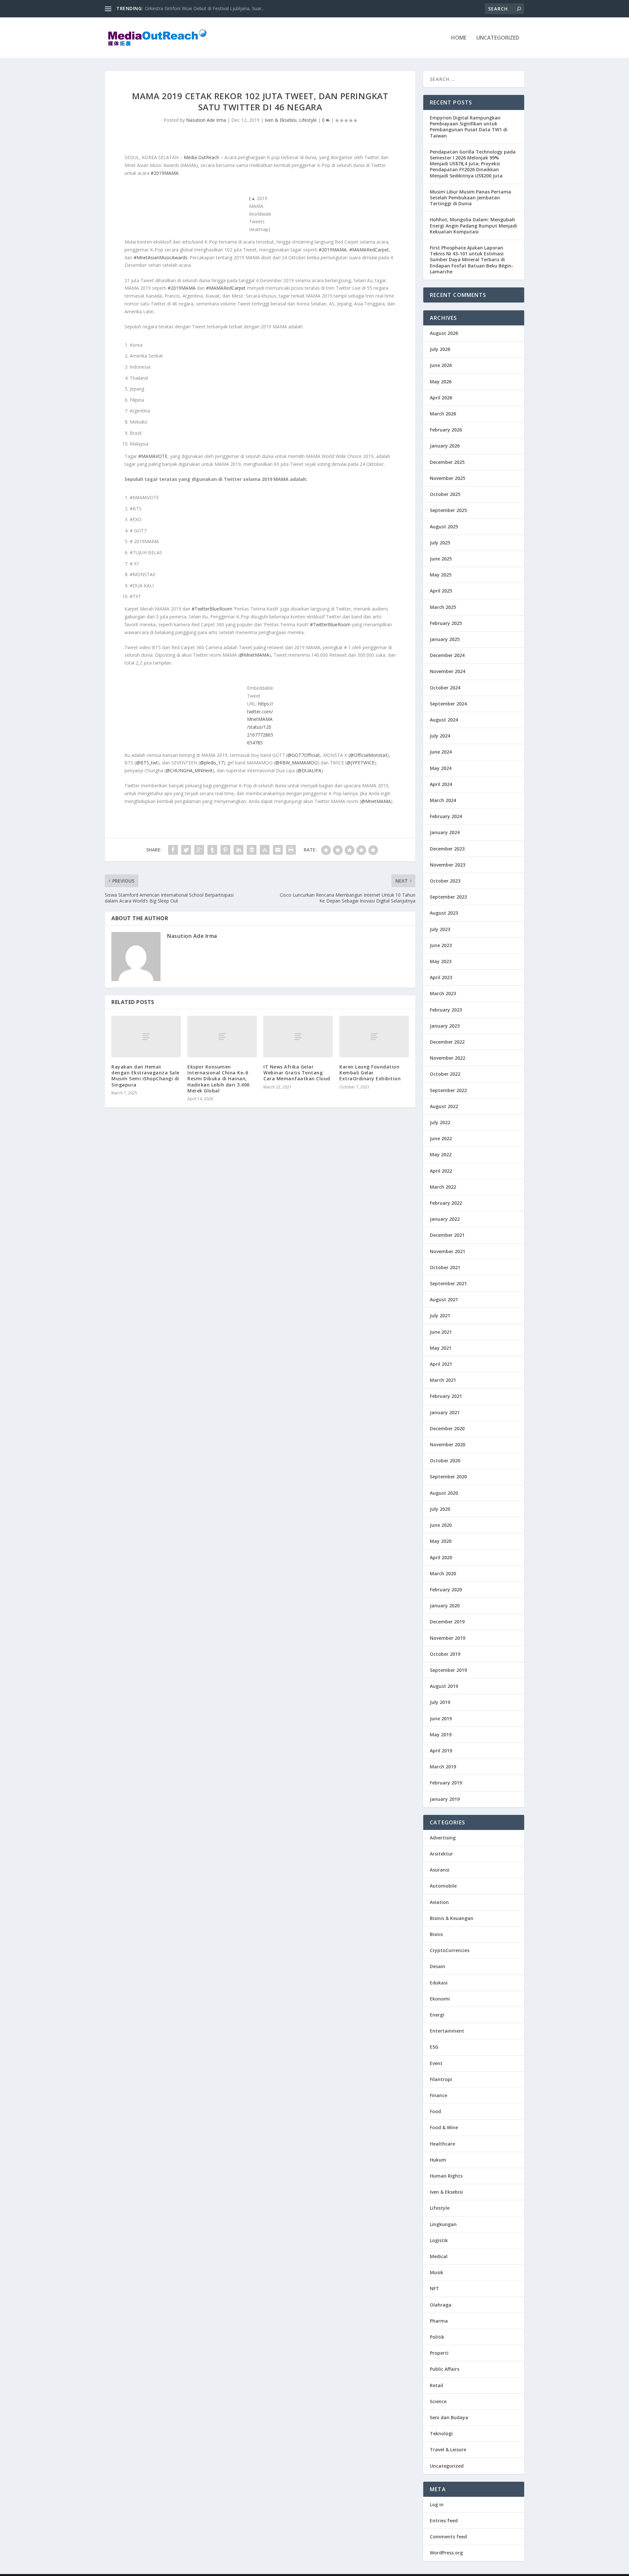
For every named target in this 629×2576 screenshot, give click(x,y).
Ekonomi (440, 1999)
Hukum (438, 2160)
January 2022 (445, 1219)
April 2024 (441, 784)
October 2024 (445, 688)
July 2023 (440, 929)
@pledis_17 (212, 763)
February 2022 (446, 1203)
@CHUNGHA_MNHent (189, 770)
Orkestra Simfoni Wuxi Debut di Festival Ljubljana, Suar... (205, 8)
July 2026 (440, 349)
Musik (437, 2272)
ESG (434, 2047)
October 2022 (445, 1074)
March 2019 (443, 1767)
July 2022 (440, 1122)
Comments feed (448, 2537)
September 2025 (448, 510)
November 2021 (448, 1251)
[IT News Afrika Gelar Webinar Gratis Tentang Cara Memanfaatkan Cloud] (298, 1037)
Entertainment (447, 2031)
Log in (437, 2504)
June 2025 (441, 559)
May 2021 (441, 1348)
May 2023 (441, 961)
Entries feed (444, 2521)
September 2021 (448, 1283)
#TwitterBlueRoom (212, 609)
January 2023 (445, 1026)
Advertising (443, 1838)
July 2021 (440, 1315)
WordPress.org (446, 2553)
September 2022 (448, 1090)
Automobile (443, 1886)
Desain (438, 1966)
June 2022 (441, 1138)
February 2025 (446, 623)
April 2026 (441, 398)
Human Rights (446, 2176)
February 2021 (446, 1396)
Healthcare (442, 2144)
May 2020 (441, 1541)
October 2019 (445, 1654)
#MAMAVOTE (153, 456)
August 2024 (444, 720)
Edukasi (439, 1983)
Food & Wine (444, 2127)
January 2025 (445, 639)
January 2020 (445, 1606)
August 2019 (444, 1686)
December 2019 (447, 1622)
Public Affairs (445, 2369)
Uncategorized (498, 38)
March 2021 (443, 1380)
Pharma (439, 2321)
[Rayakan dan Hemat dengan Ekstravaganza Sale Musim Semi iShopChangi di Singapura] (146, 1037)
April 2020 (441, 1557)
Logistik (439, 2240)
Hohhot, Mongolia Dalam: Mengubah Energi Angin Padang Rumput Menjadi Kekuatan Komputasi (473, 225)
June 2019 (441, 1718)
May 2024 (441, 768)
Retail (437, 2385)
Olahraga (441, 2305)
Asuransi (440, 1870)
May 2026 (441, 382)
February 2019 (446, 1783)
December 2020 (447, 1428)
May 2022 (441, 1154)
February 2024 (446, 816)
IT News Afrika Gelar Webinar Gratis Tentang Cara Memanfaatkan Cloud (297, 1073)
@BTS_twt (147, 763)
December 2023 (447, 849)
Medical (439, 2256)
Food (435, 2111)
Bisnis (436, 1934)
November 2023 (448, 865)
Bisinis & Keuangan (452, 1918)
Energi (437, 2015)
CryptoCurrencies (450, 1950)
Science (438, 2401)
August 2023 (444, 913)
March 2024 (443, 800)
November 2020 (448, 1444)
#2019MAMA (165, 173)
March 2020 (443, 1573)
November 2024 (448, 671)
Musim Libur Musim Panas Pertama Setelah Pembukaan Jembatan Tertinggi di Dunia (470, 198)
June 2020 (441, 1525)
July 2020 (440, 1509)
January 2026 (445, 446)
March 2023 (443, 993)
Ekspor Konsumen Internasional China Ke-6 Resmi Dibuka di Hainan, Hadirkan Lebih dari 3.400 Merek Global (219, 1079)
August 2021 (444, 1299)
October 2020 (445, 1461)
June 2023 (441, 945)
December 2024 (447, 655)
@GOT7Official (303, 755)
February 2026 (446, 430)
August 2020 (444, 1493)
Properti (439, 2353)
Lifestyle (308, 120)
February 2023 (446, 1010)
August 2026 (444, 333)
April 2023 (441, 977)
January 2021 (445, 1412)
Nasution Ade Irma (206, 120)
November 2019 (448, 1638)
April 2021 (441, 1364)
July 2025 (440, 543)
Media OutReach (201, 157)
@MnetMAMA (254, 655)
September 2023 (448, 897)
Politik (437, 2337)
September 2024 (448, 704)
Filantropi (441, 2079)
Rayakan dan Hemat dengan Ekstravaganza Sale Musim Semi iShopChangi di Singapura (145, 1076)
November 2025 (448, 478)
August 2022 (444, 1106)
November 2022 (448, 1058)
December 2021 (447, 1235)
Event (436, 2063)
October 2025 (445, 494)
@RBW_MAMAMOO (296, 763)
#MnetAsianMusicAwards (161, 257)
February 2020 (446, 1589)
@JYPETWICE (361, 763)
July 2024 (440, 736)
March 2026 (443, 414)
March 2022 (443, 1187)
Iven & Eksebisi (281, 120)
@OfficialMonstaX (369, 755)
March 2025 (443, 607)
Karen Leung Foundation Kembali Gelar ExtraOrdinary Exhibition (370, 1073)
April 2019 (441, 1751)
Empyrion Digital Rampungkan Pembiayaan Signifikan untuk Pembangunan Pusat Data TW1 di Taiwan (469, 127)
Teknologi (441, 2433)
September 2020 (448, 1477)
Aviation (439, 1902)
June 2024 (441, 752)
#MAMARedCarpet (369, 250)
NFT (434, 2288)
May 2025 (441, 575)
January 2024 (445, 832)
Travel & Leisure (448, 2449)
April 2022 (441, 1171)
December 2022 (447, 1042)
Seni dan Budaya (449, 2417)
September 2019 (448, 1670)
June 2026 (441, 365)
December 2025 (447, 462)
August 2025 (444, 527)
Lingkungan (443, 2224)
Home (459, 38)
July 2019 (440, 1702)
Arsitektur (441, 1854)
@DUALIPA (309, 770)
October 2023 (445, 881)
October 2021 (445, 1267)
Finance (438, 2095)
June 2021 (441, 1332)
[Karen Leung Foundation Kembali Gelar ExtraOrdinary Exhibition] (374, 1037)
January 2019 (445, 1799)
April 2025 (441, 591)
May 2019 (441, 1735)
